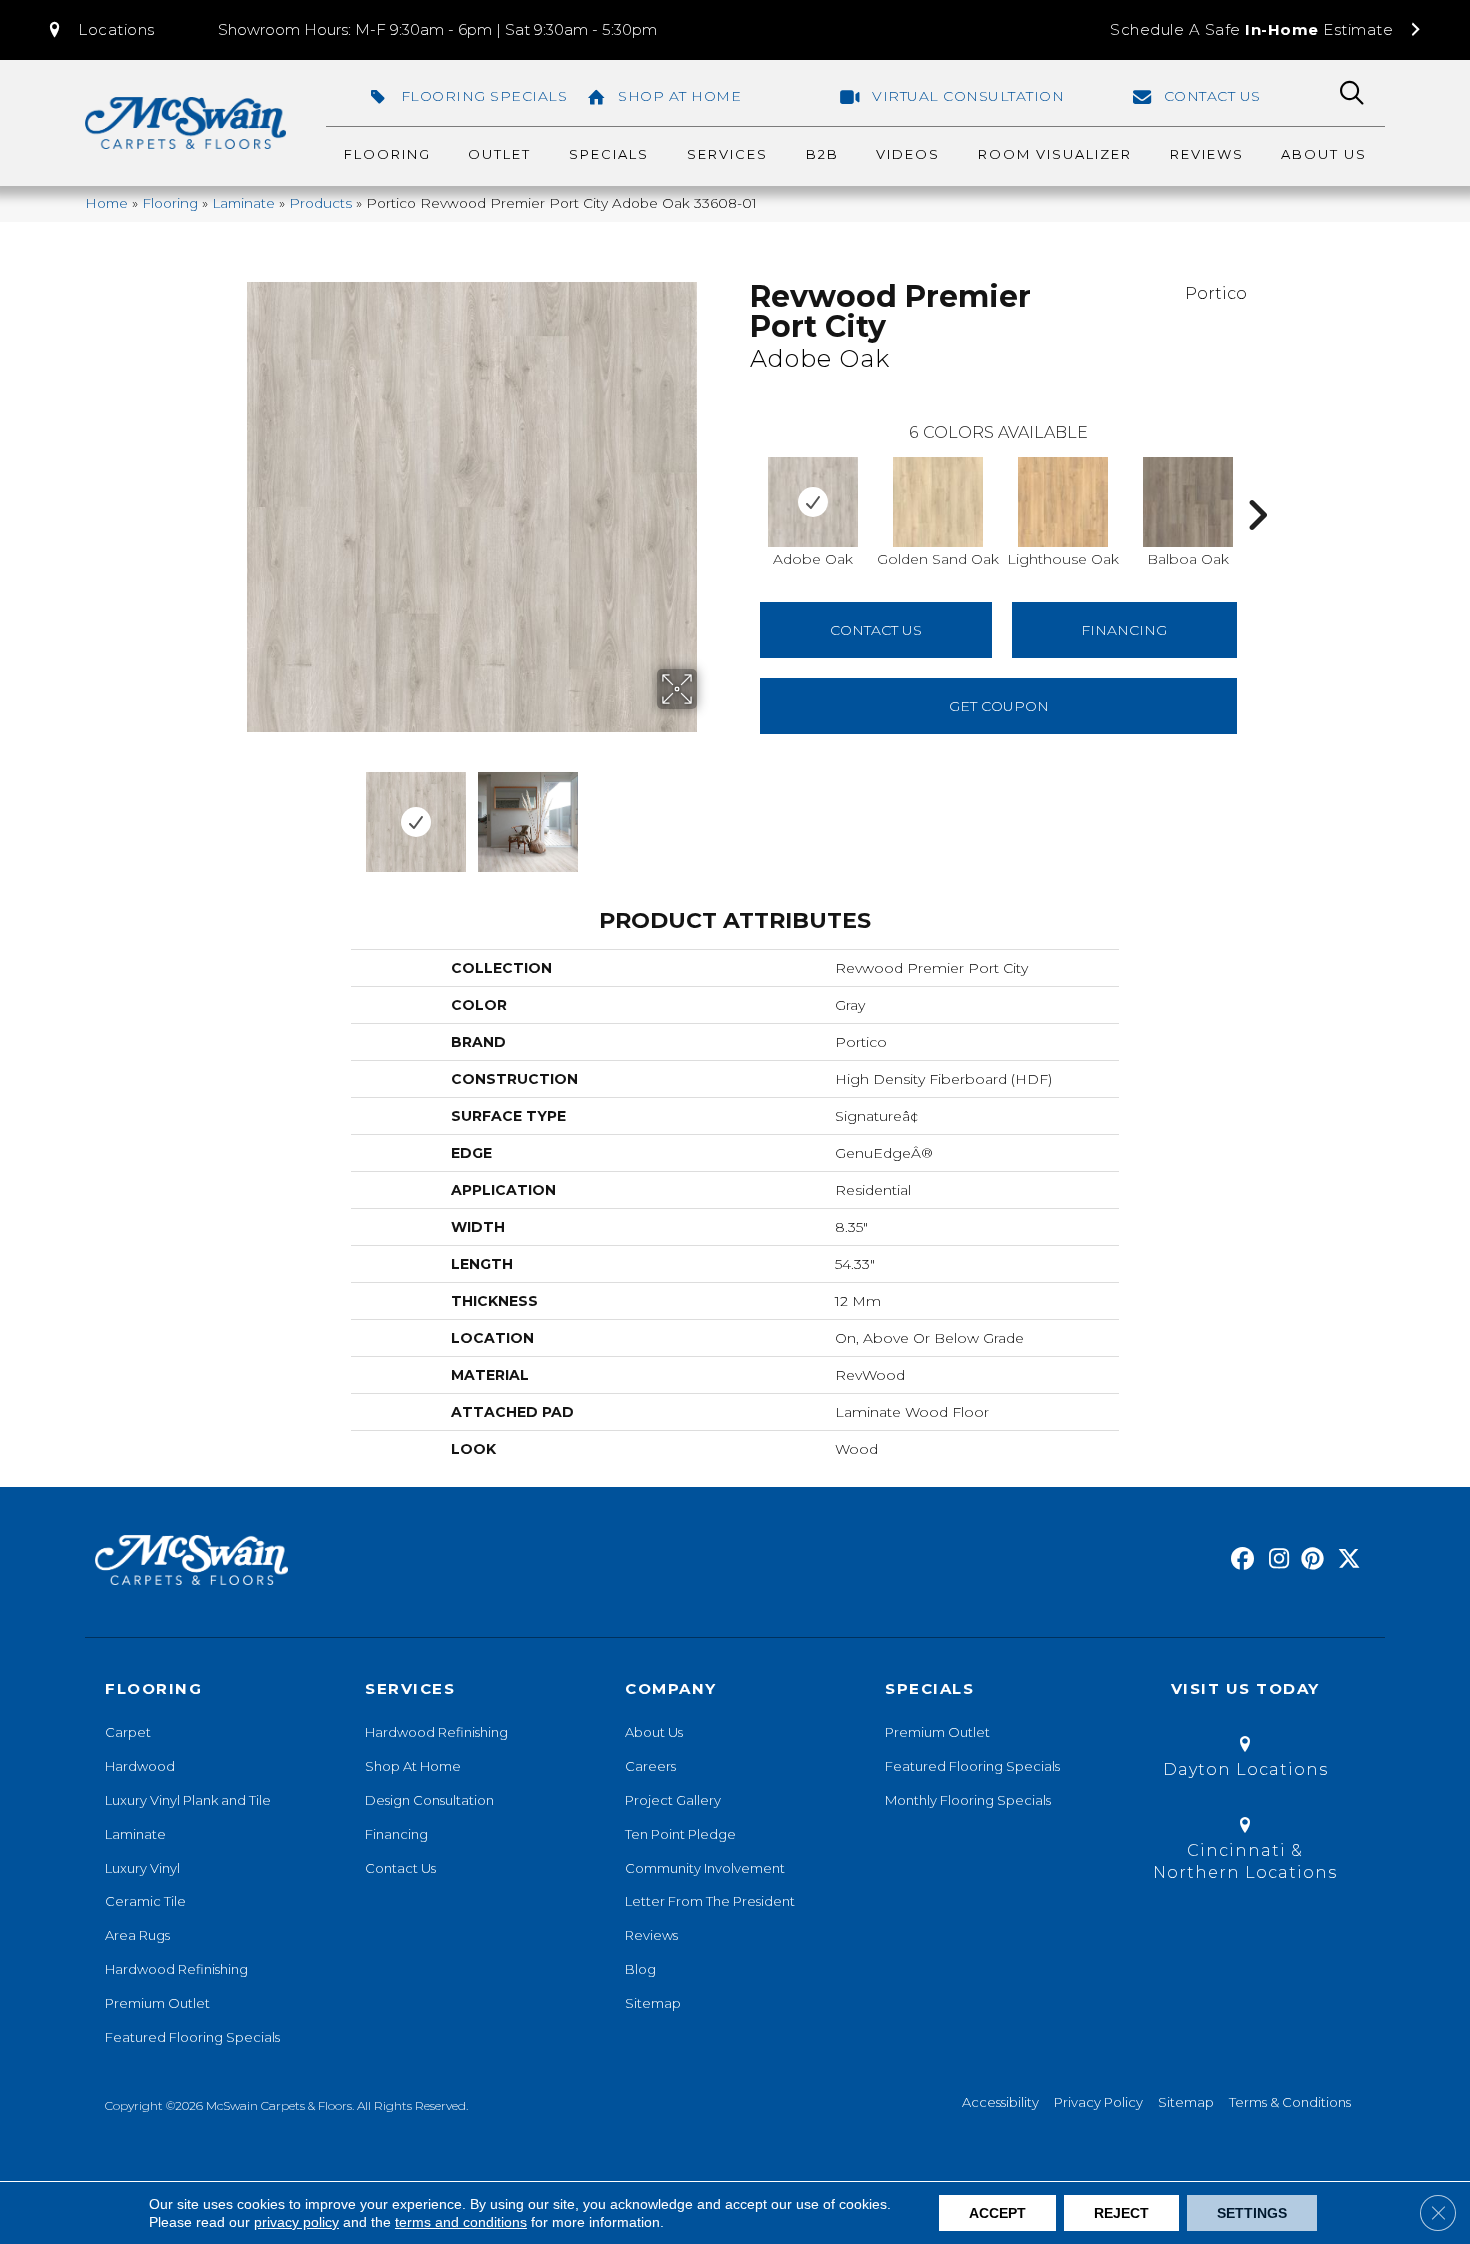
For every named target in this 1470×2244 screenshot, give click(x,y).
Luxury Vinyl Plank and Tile (188, 1800)
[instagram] (1274, 1560)
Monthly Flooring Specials (968, 1800)
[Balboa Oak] (1188, 502)
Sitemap (653, 2003)
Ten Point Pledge (680, 1834)
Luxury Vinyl (142, 1868)
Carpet (128, 1732)
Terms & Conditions (1290, 2102)
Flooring (170, 203)
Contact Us (876, 630)
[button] (100, 30)
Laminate (243, 203)
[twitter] (1344, 1560)
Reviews (651, 1935)
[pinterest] (1309, 1560)
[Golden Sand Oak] (938, 502)
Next (710, 812)
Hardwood (140, 1766)
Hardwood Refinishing (176, 1969)
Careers (650, 1766)
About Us (654, 1732)
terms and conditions (461, 2222)
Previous (233, 812)
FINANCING (1124, 630)
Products (320, 203)
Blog (640, 1969)
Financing (396, 1834)
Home (106, 203)
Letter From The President (710, 1901)
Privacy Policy (1098, 2102)
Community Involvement (705, 1868)
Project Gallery (673, 1800)
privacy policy (296, 2222)
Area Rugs (137, 1935)
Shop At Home (413, 1766)
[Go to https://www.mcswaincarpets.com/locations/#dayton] (1245, 1760)
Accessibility (1000, 2102)
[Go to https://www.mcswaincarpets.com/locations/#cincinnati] (1245, 1852)
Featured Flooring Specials (192, 2037)
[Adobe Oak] (813, 502)
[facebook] (1239, 1560)
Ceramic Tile (145, 1901)
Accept (997, 2213)
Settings (1252, 2213)
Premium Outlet (157, 2003)
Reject (1121, 2213)
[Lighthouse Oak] (1063, 502)
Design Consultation (429, 1800)
